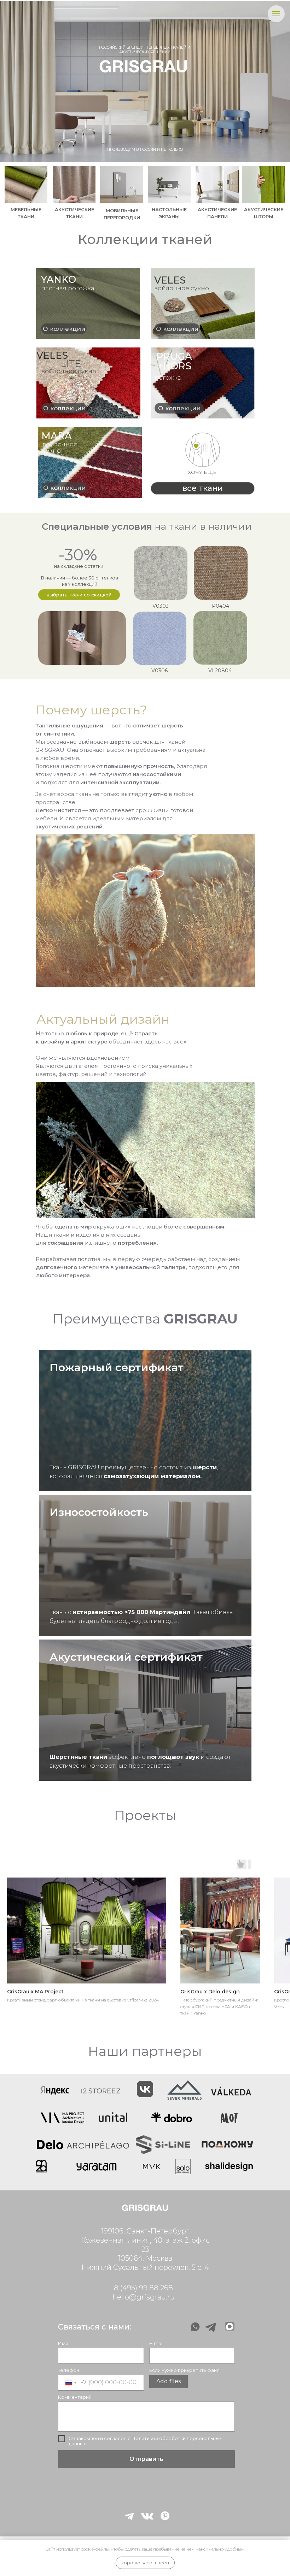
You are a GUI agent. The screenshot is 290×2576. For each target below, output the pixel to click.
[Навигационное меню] (276, 14)
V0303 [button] (161, 606)
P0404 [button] (221, 606)
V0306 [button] (159, 671)
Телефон (69, 2370)
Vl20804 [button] (220, 671)
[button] (160, 638)
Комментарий (75, 2397)
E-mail (156, 2343)
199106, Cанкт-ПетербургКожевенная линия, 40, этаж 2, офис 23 (145, 2240)
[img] (74, 185)
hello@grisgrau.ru (144, 2297)
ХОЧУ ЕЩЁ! (203, 472)
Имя (63, 2343)
